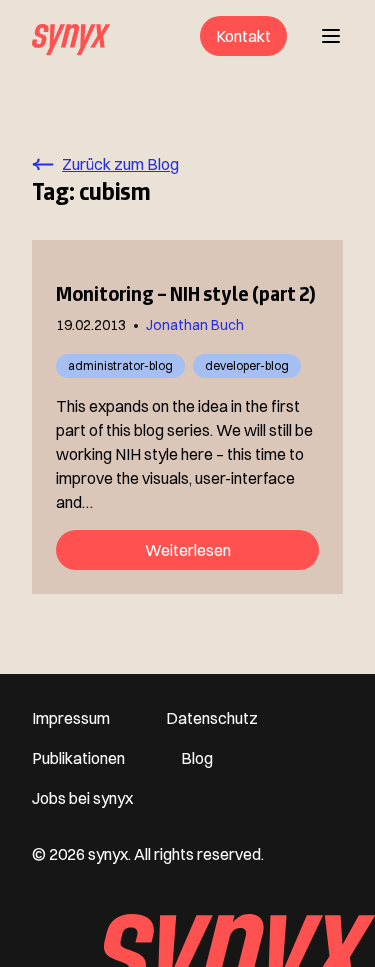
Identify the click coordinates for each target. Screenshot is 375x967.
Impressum (71, 718)
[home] (71, 36)
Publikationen (78, 758)
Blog (197, 758)
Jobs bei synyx (82, 798)
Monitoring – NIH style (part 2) (186, 294)
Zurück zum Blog (120, 164)
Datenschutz (212, 718)
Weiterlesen (188, 550)
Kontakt (243, 36)
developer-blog (247, 365)
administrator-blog (120, 365)
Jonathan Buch (195, 325)
